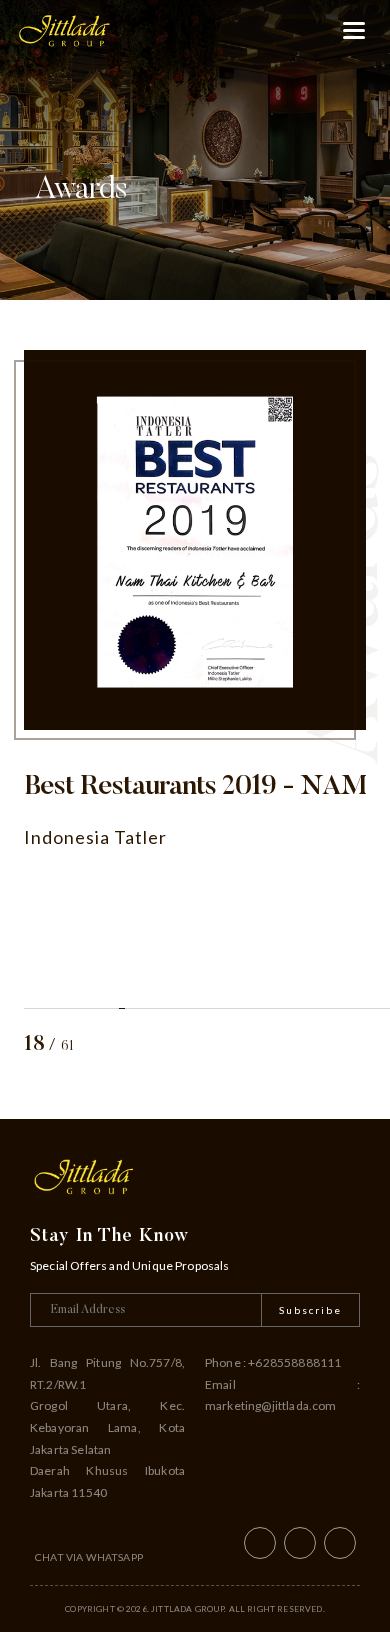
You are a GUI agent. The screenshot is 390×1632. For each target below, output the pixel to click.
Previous (310, 1045)
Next (360, 1045)
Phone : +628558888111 (273, 1362)
